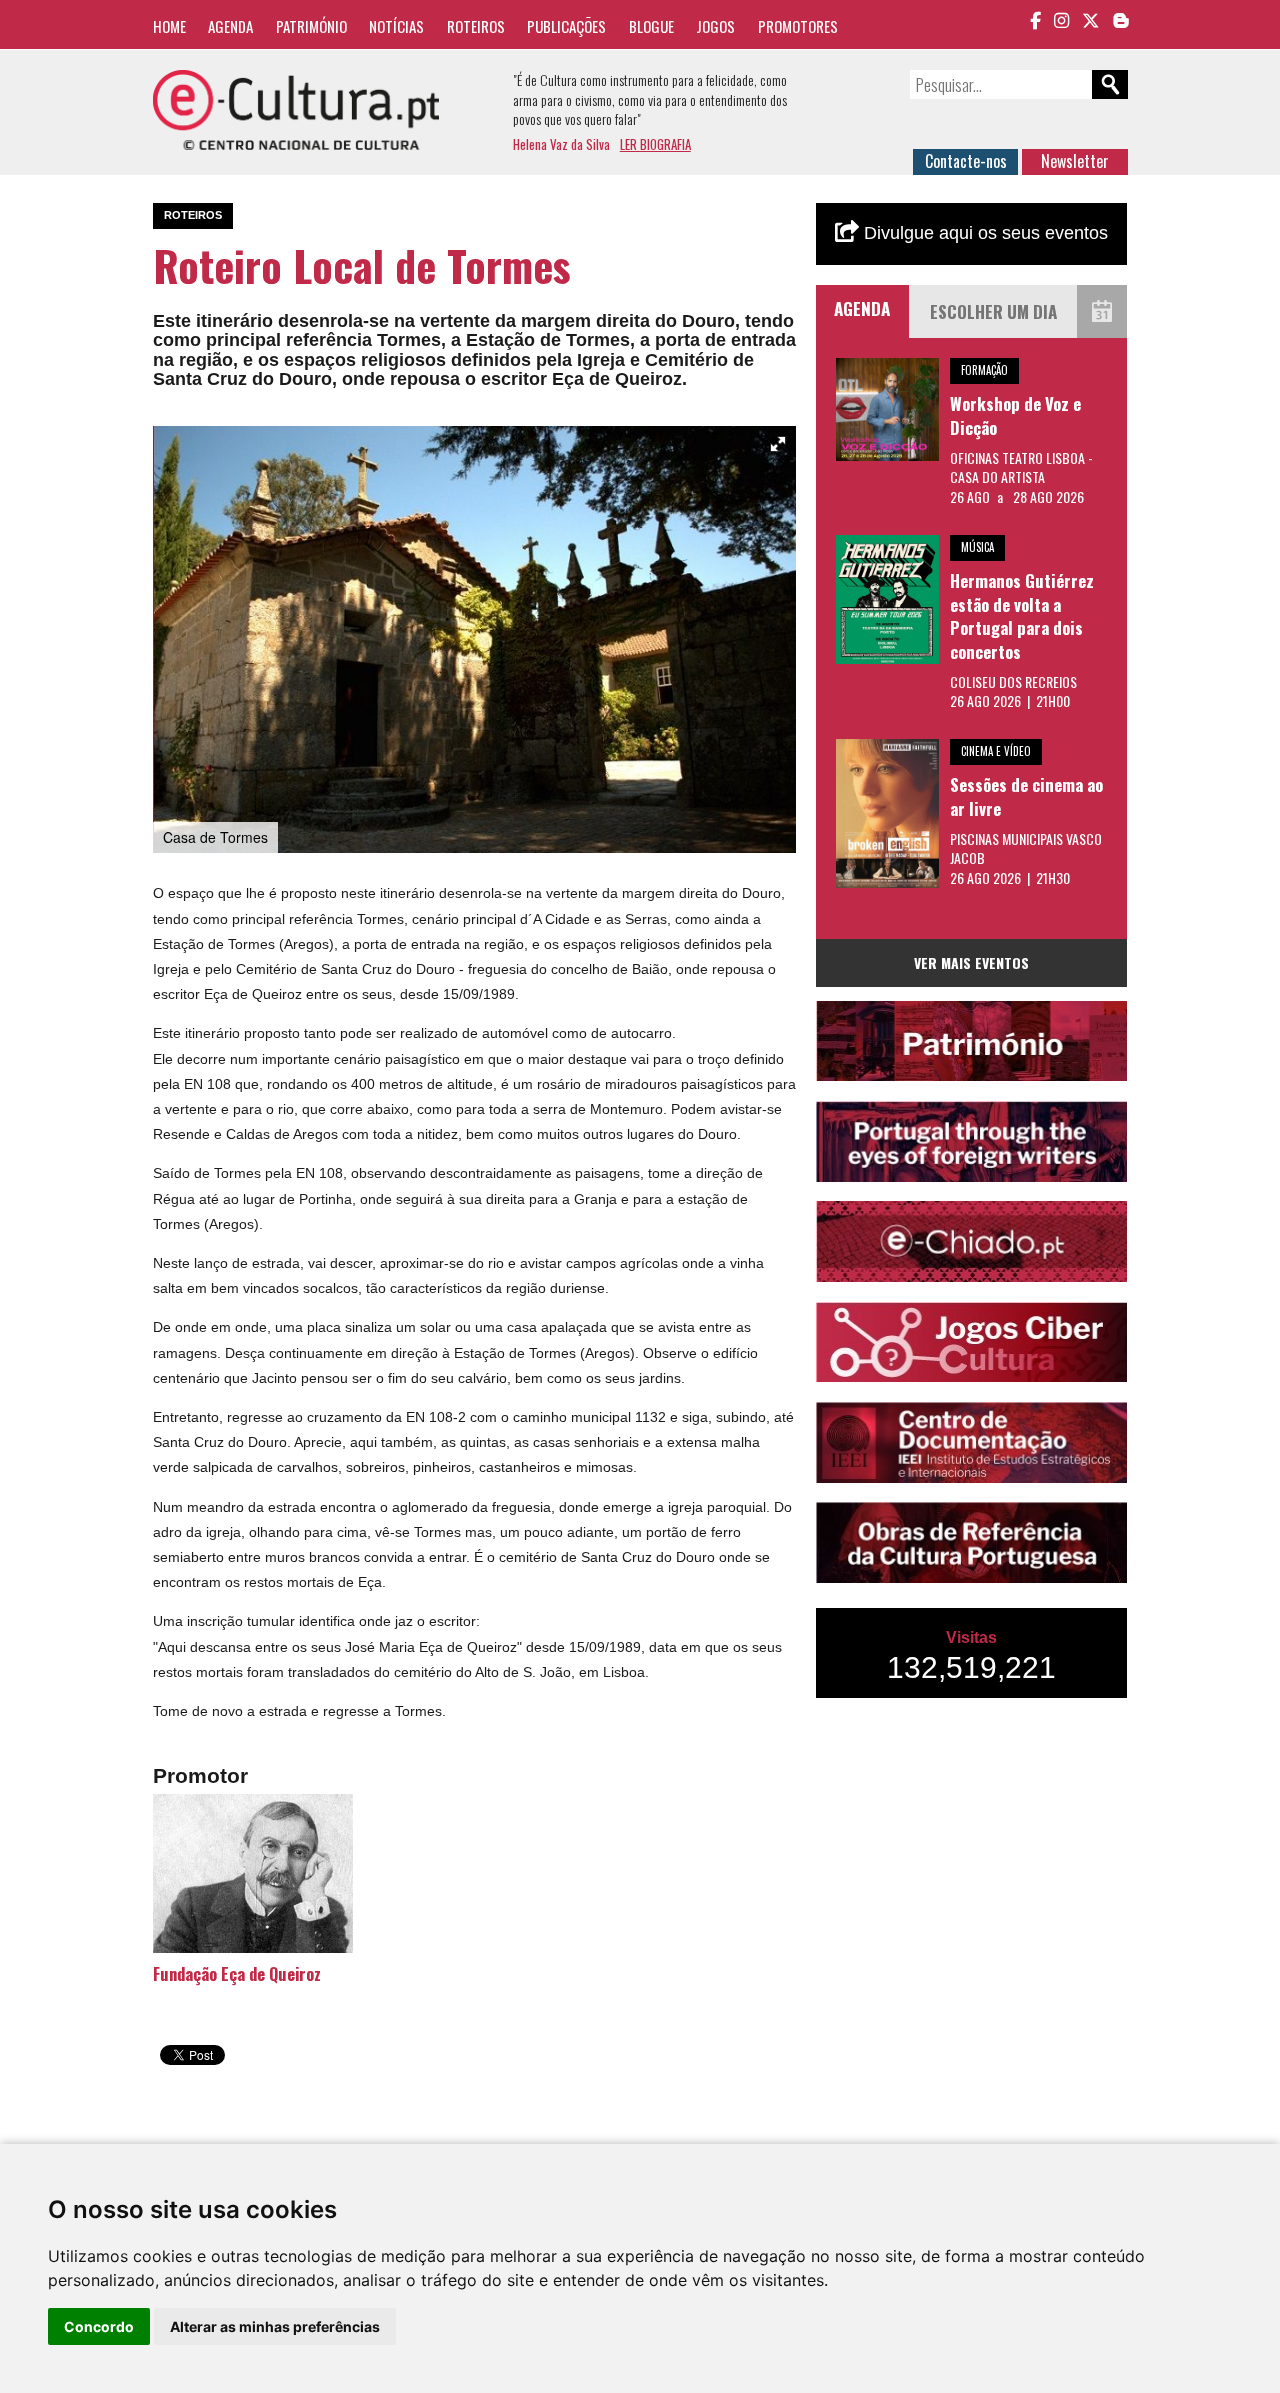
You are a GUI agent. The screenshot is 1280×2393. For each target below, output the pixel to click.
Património (311, 26)
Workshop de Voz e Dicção (1015, 415)
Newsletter (1075, 161)
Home (169, 26)
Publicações (566, 26)
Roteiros (476, 26)
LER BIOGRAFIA (655, 144)
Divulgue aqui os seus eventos (983, 233)
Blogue (651, 26)
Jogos (715, 26)
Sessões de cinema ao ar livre (1026, 796)
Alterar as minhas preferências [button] (275, 2326)
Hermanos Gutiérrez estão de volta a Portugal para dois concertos (1022, 616)
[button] (778, 444)
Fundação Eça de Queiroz (237, 1973)
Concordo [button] (99, 2326)
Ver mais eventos (971, 962)
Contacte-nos (966, 161)
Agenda (230, 26)
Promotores (798, 26)
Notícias (396, 26)
